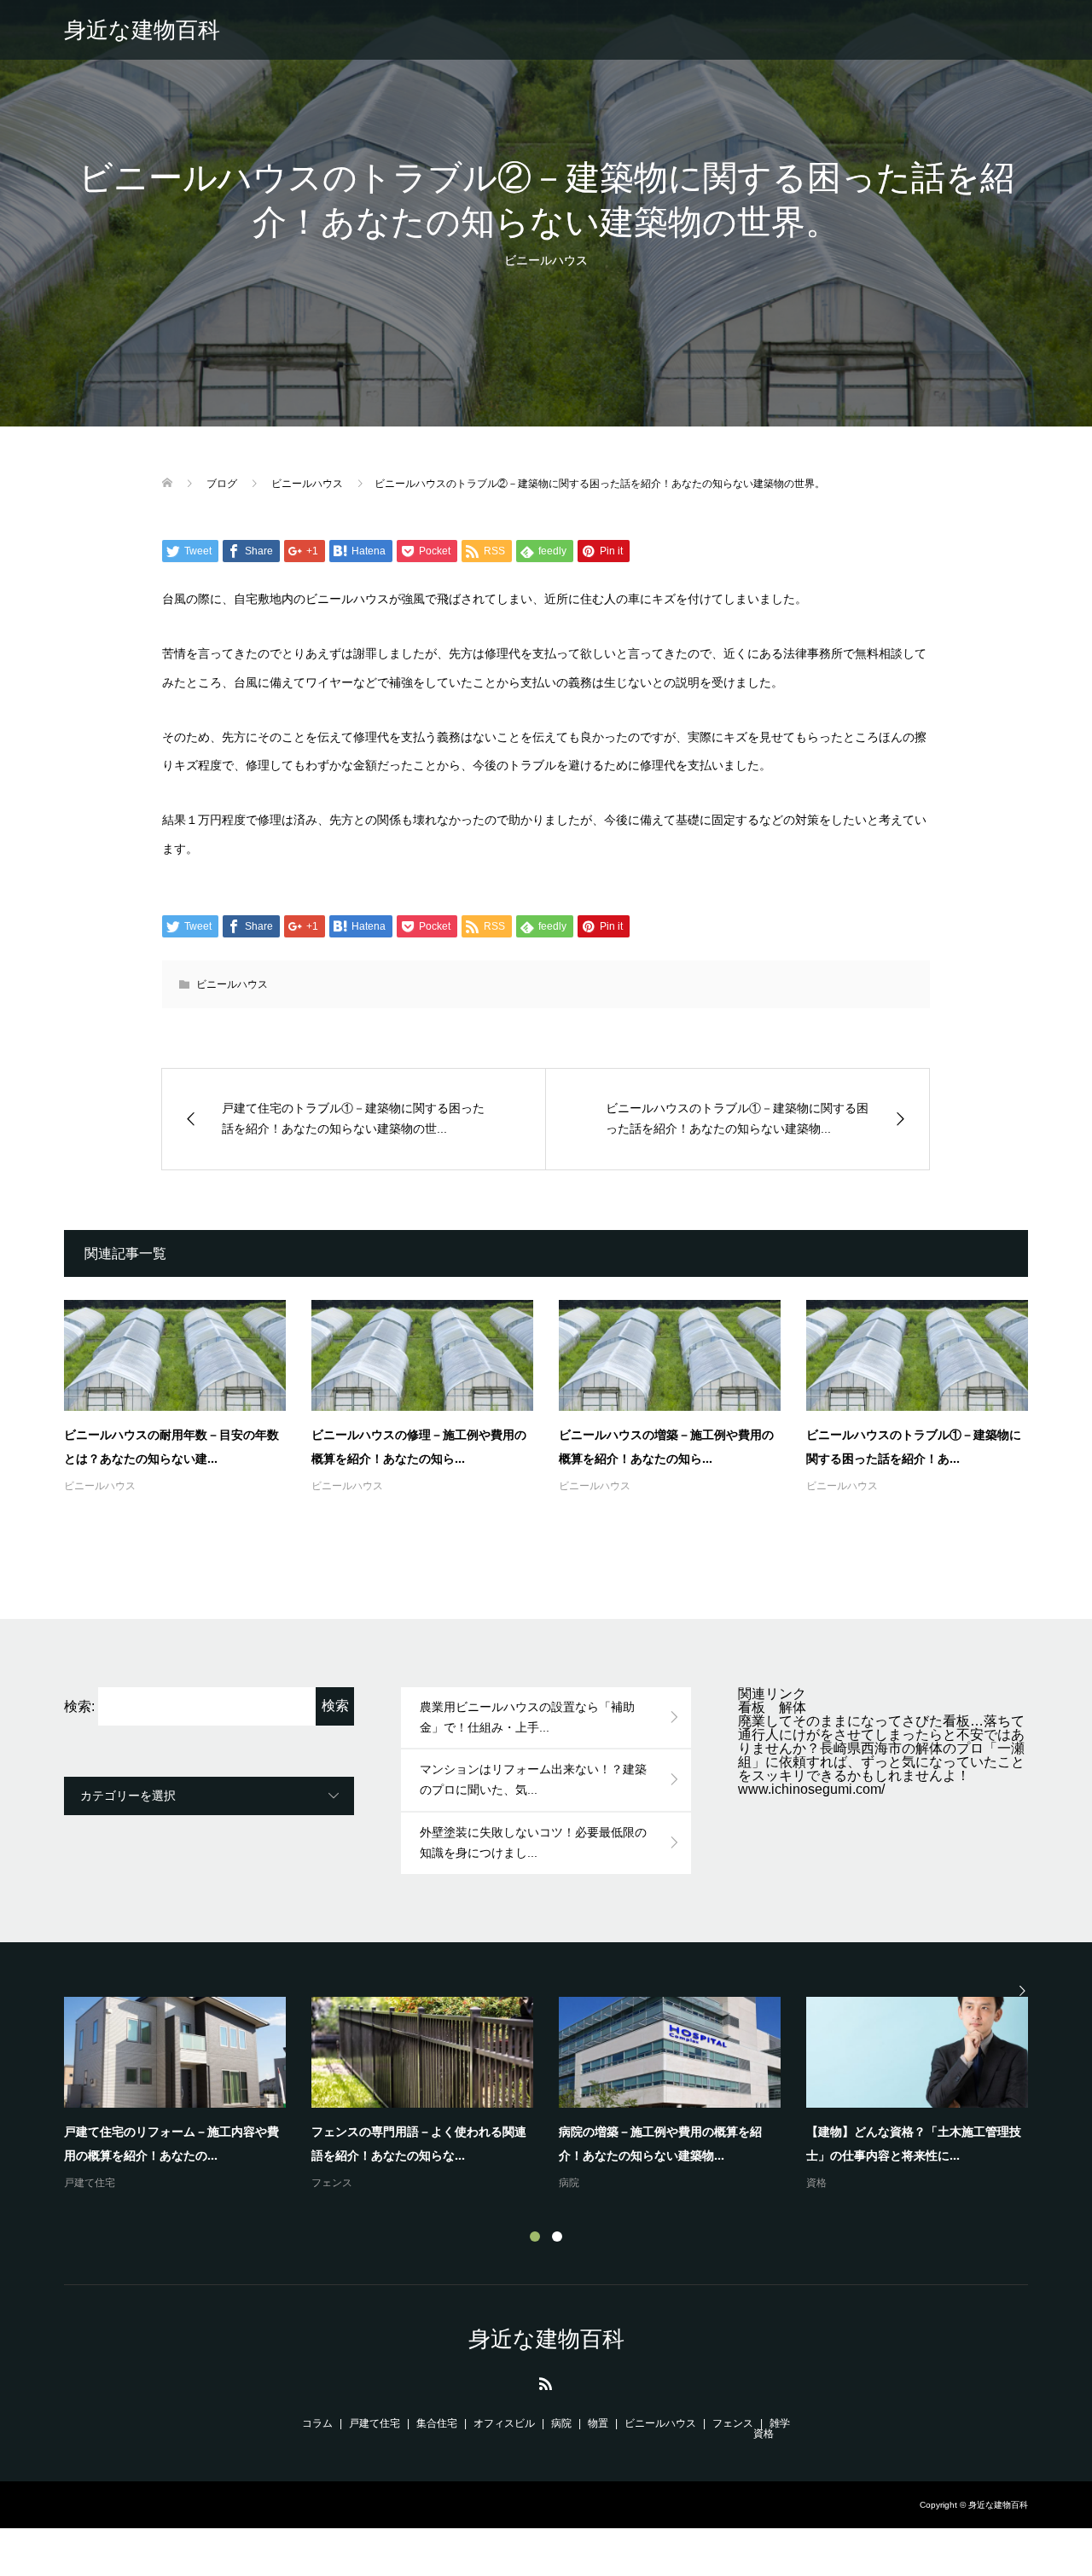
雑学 (780, 2423)
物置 (598, 2423)
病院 (569, 2183)
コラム (317, 2423)
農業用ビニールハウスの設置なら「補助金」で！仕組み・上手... (527, 1717)
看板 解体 (772, 1707)
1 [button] (535, 2237)
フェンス (332, 2183)
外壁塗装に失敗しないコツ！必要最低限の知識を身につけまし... (533, 1842)
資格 (816, 2183)
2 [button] (557, 2237)
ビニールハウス (546, 260)
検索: (79, 1706)
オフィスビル (504, 2423)
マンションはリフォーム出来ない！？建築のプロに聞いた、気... (533, 1779)
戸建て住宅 (90, 2183)
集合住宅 (437, 2423)
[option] (559, 2095)
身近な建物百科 (142, 30)
